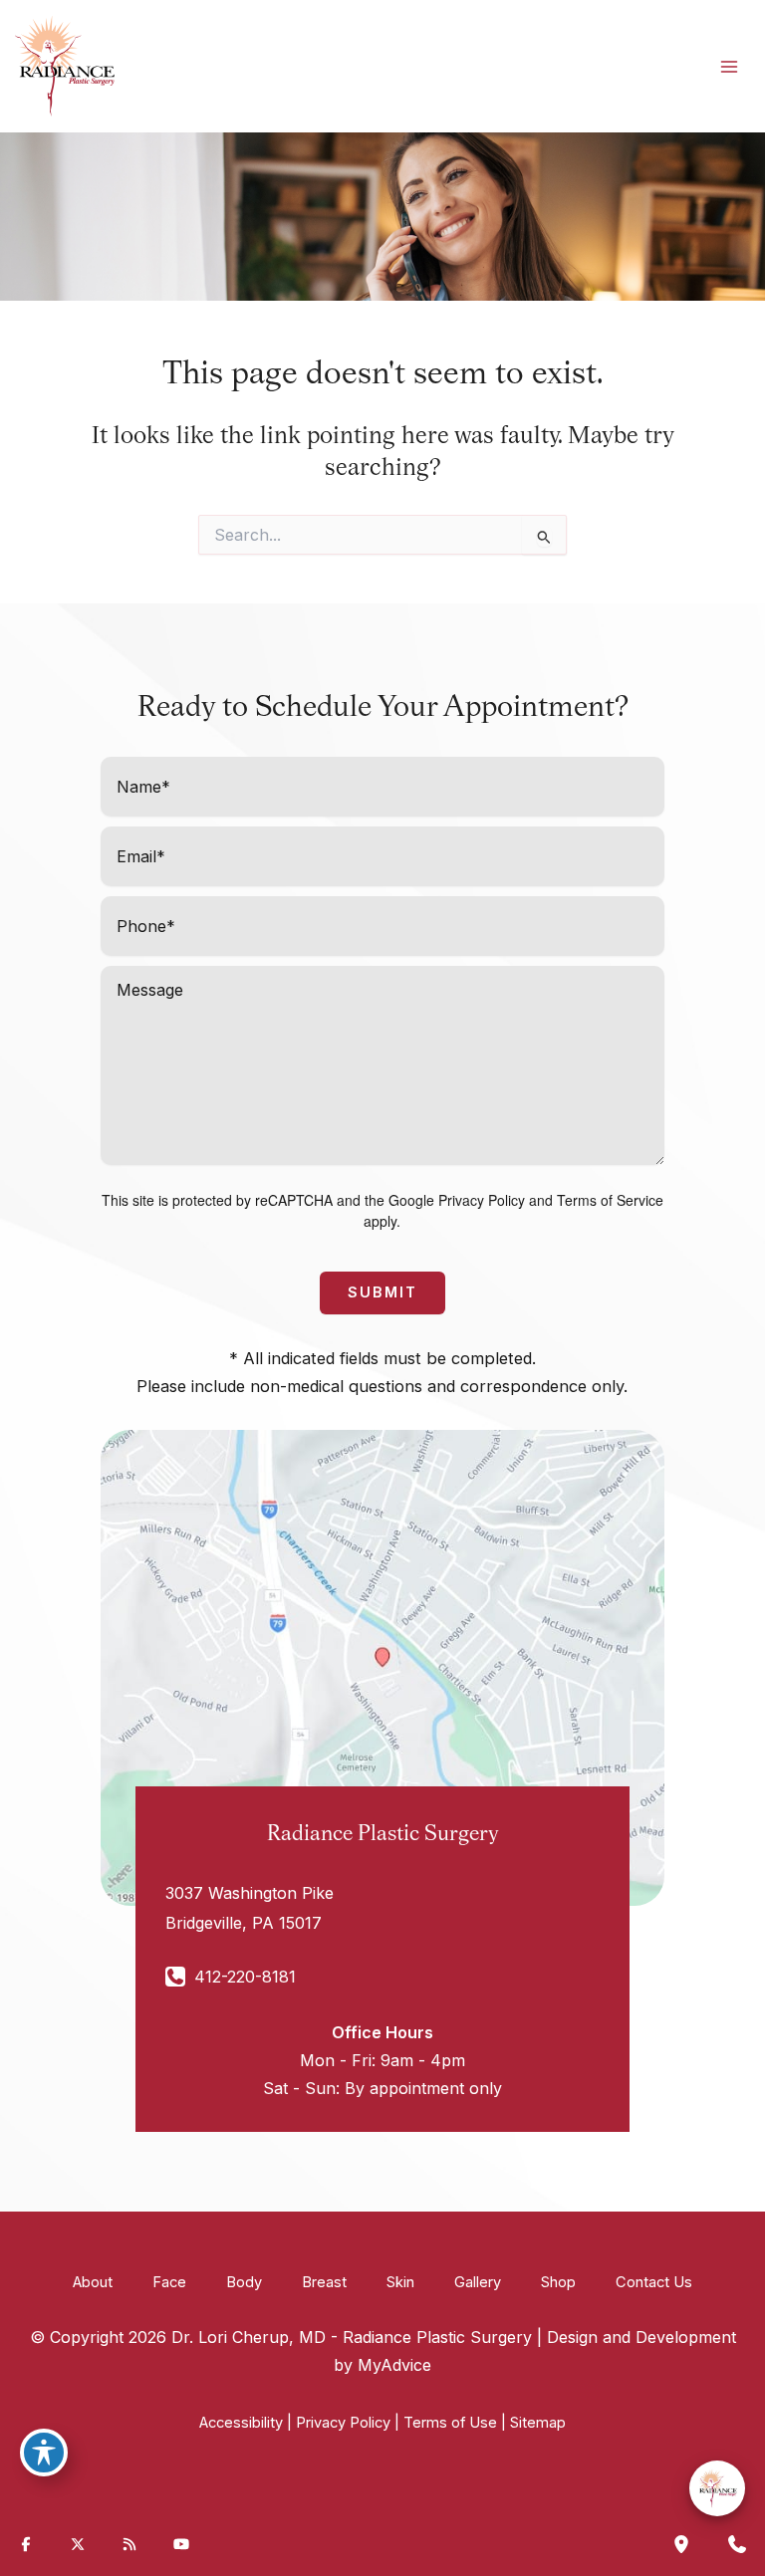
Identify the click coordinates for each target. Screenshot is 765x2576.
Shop (558, 2282)
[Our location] (681, 2544)
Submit (382, 1292)
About (93, 2282)
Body (244, 2282)
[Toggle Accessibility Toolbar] (44, 2453)
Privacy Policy (482, 1200)
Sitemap (538, 2423)
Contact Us (654, 2282)
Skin (400, 2282)
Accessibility (241, 2423)
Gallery (478, 2282)
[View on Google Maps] (382, 1667)
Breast (324, 2282)
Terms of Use (450, 2423)
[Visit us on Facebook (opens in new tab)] (26, 2544)
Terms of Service (610, 1200)
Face (169, 2282)
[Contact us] (737, 2544)
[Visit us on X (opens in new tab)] (78, 2544)
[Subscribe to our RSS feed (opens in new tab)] (129, 2544)
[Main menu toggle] (729, 66)
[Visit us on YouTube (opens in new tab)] (181, 2544)
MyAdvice (394, 2365)
